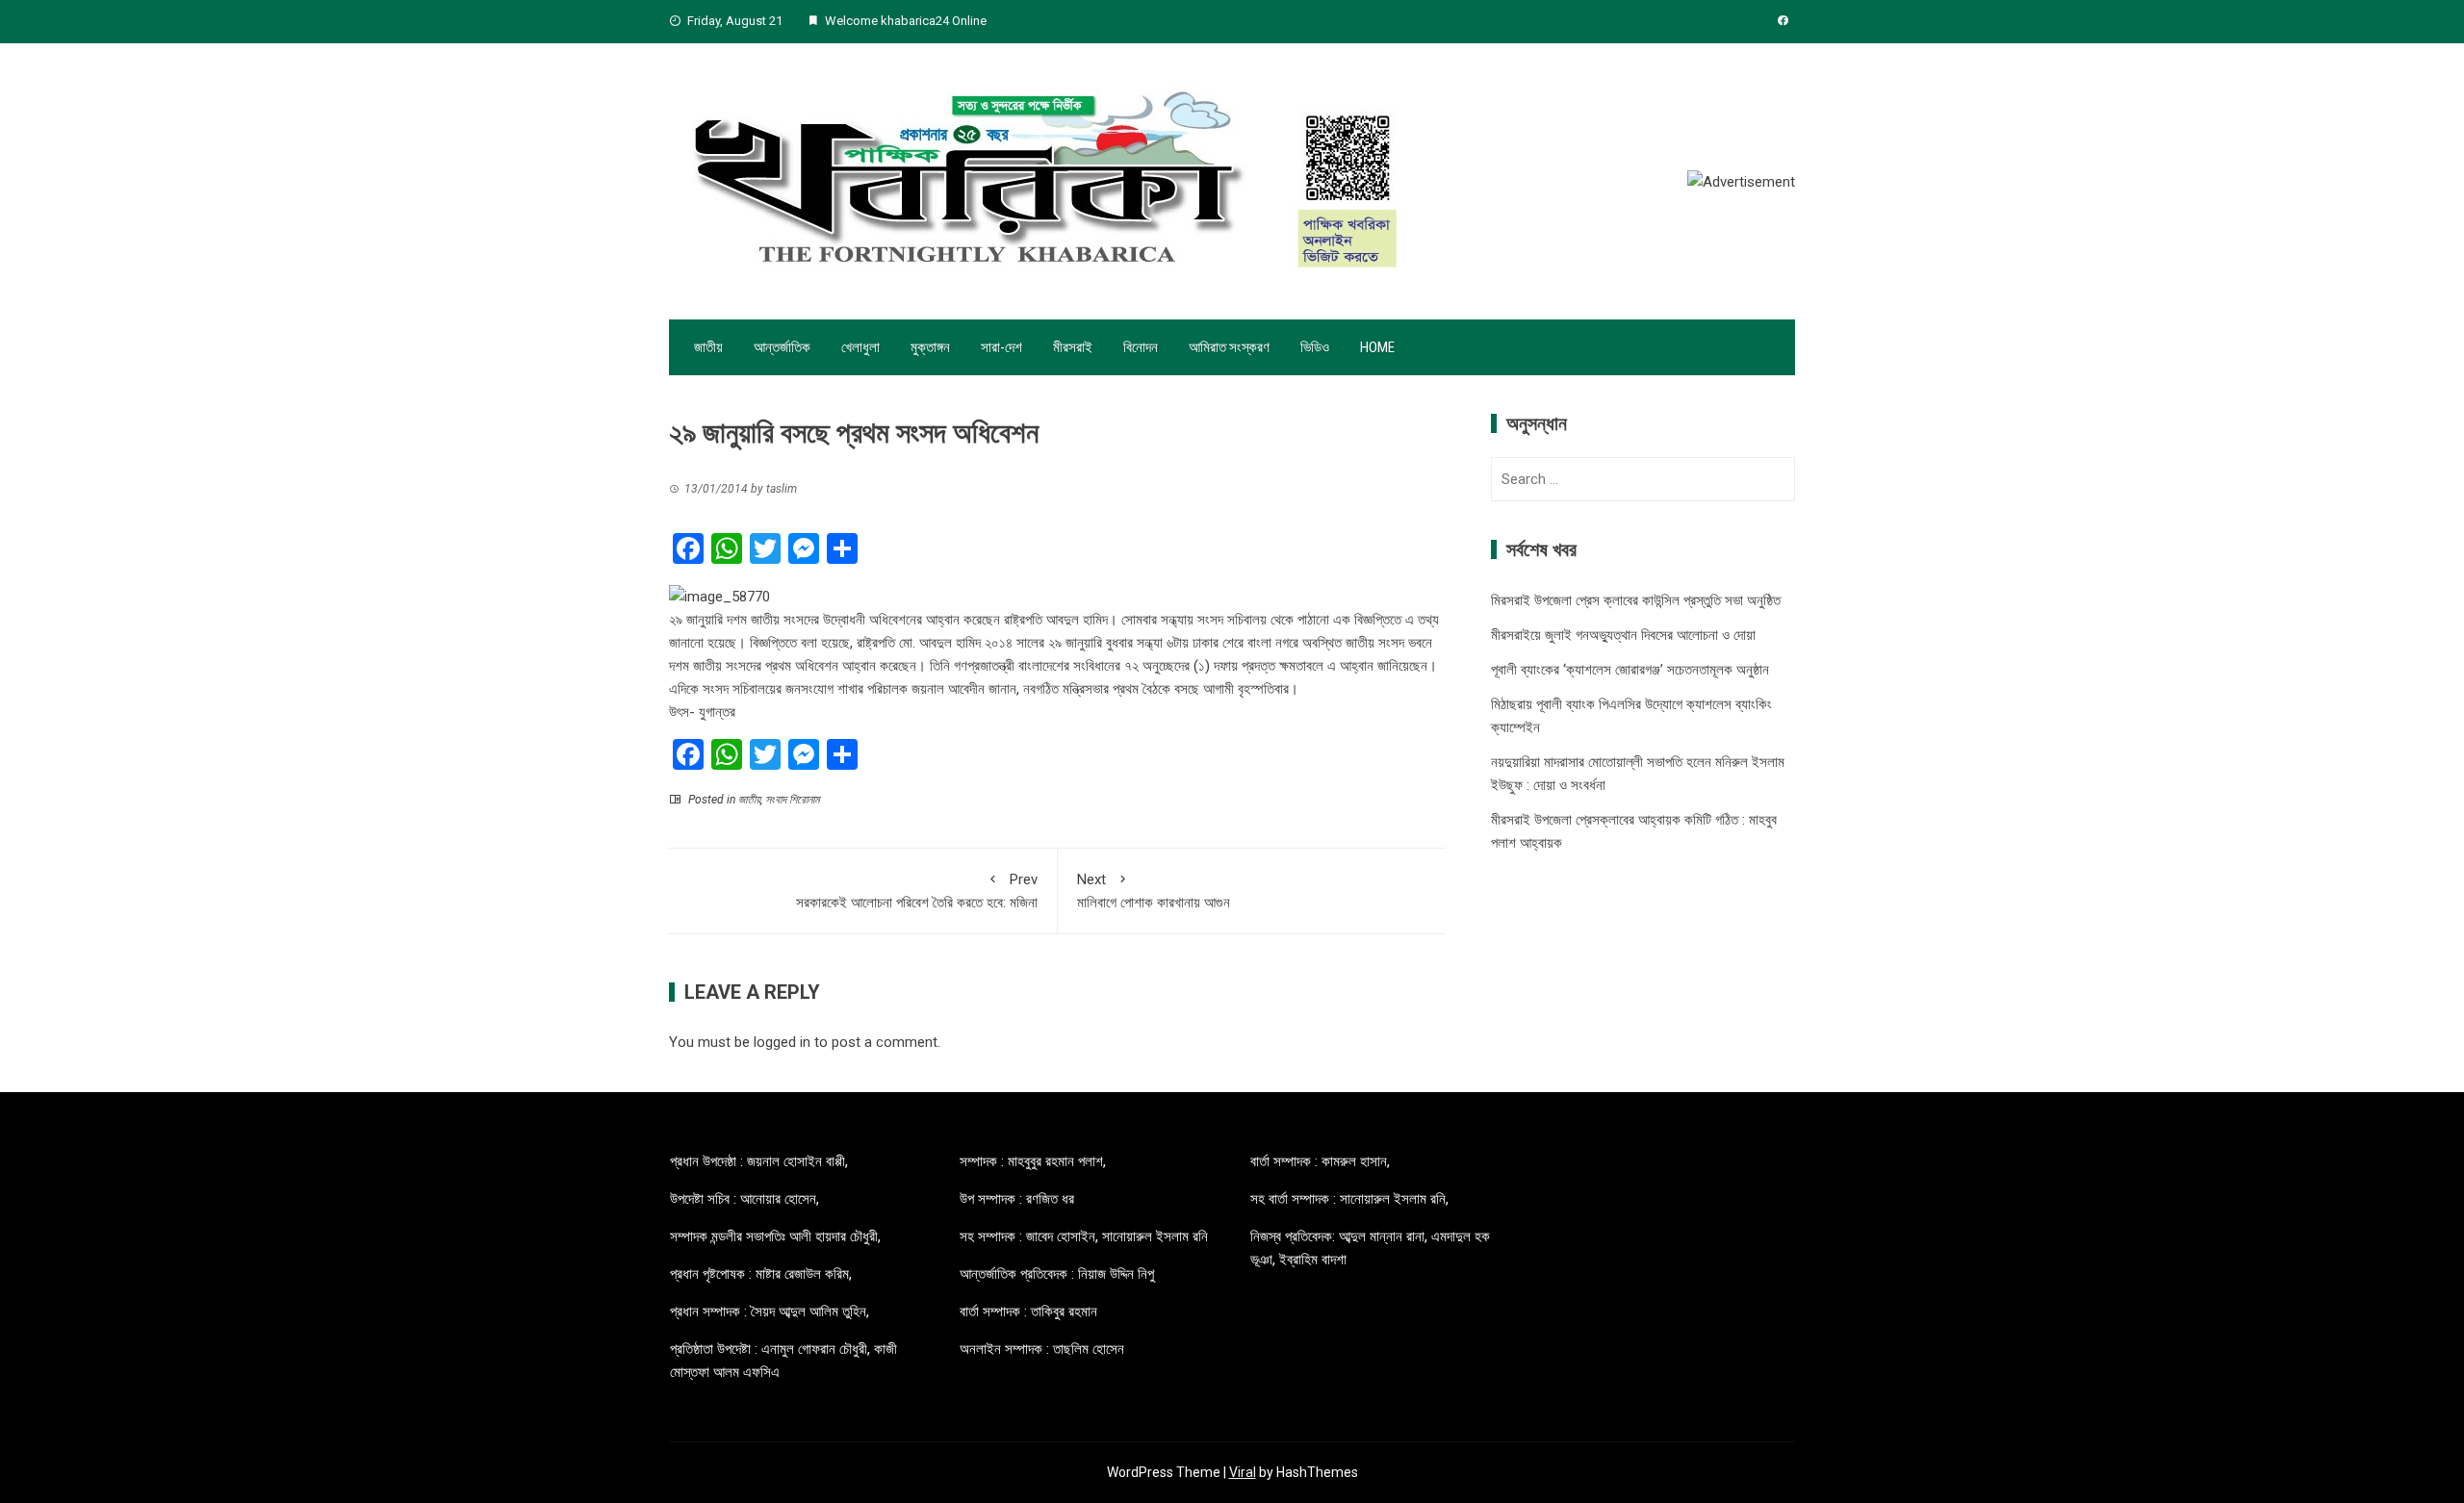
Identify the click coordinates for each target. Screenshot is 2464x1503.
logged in (782, 1042)
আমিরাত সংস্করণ (1229, 347)
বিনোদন (1141, 347)
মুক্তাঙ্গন (930, 347)
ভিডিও (1315, 347)
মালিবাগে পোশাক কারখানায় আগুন (1154, 891)
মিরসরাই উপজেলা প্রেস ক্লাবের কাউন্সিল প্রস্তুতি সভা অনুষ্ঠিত (1636, 600)
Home (1377, 347)
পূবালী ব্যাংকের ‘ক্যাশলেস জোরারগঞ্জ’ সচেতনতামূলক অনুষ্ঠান (1630, 670)
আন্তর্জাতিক (782, 347)
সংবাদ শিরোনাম (792, 800)
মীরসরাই (1073, 347)
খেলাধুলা (860, 347)
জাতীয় (708, 347)
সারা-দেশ (1001, 347)
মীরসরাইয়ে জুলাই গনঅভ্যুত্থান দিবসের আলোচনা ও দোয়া (1623, 635)
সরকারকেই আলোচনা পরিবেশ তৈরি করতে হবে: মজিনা (917, 891)
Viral (1243, 1472)
